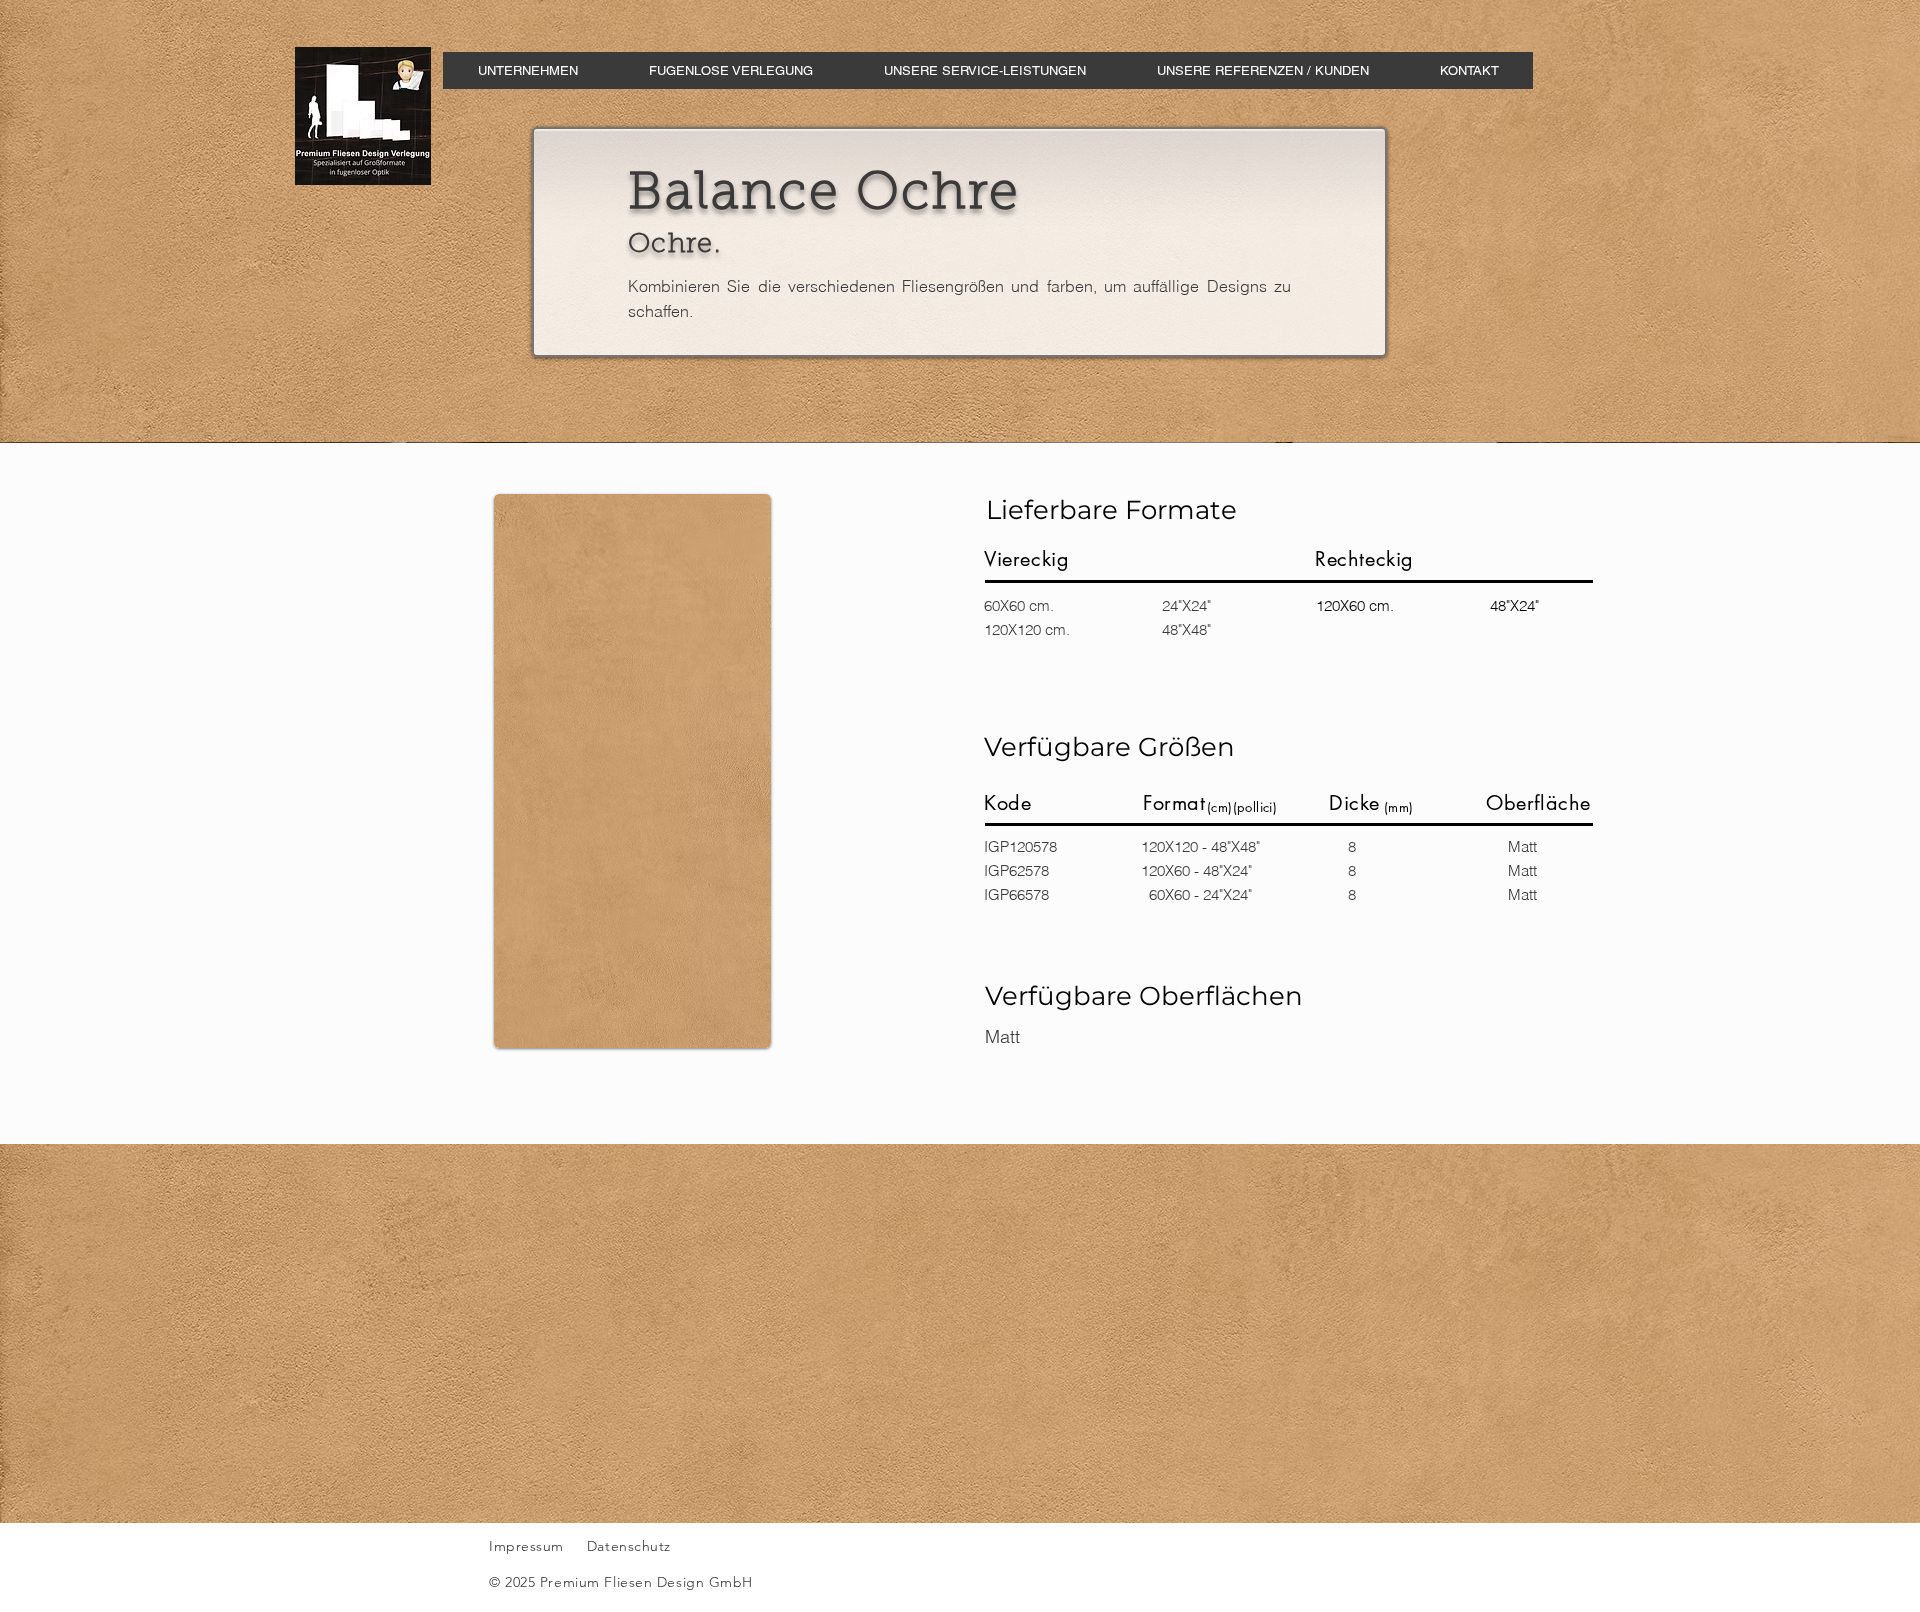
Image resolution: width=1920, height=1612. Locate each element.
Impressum (526, 1546)
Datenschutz (631, 1546)
